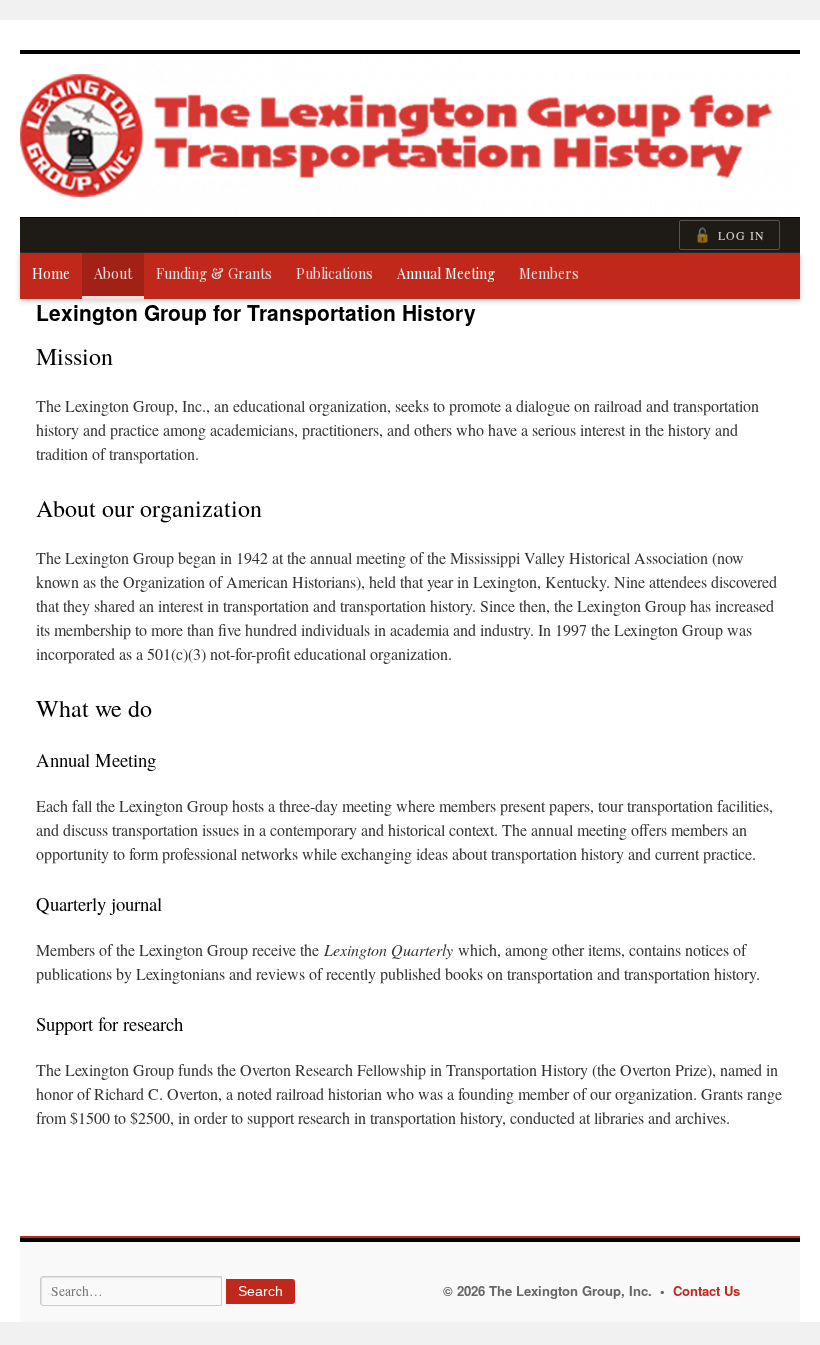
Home (51, 273)
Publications (334, 273)
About (113, 273)
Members (549, 273)
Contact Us (706, 1290)
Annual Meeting (446, 273)
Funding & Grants (214, 273)
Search (260, 1291)
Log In (729, 235)
